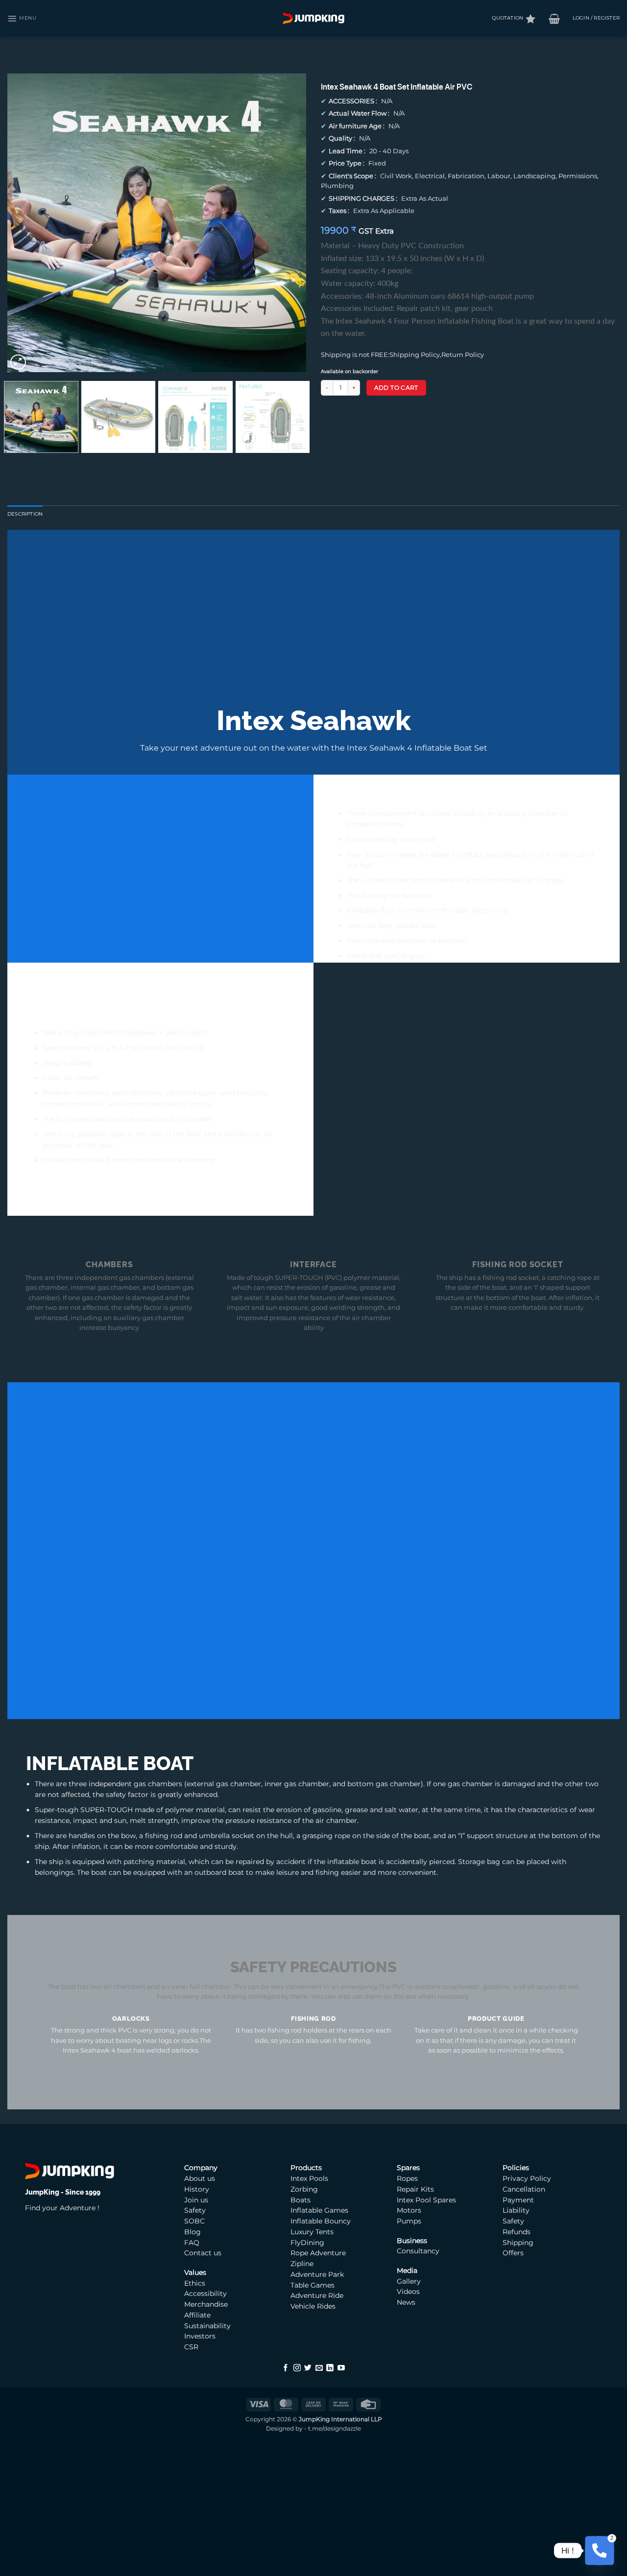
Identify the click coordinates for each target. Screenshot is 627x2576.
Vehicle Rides (313, 2306)
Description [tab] (25, 514)
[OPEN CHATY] (599, 2550)
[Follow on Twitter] (308, 2368)
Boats (301, 2200)
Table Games (313, 2285)
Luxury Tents (312, 2232)
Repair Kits (416, 2189)
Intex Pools (309, 2178)
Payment (518, 2200)
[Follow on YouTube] (341, 2368)
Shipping (518, 2243)
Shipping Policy (415, 355)
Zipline (302, 2264)
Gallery (409, 2281)
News (406, 2302)
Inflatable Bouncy (321, 2221)
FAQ (192, 2243)
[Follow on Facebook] (286, 2368)
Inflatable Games (319, 2210)
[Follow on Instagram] (297, 2368)
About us (200, 2178)
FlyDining (307, 2243)
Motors (410, 2210)
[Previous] (25, 223)
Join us (196, 2200)
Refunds (517, 2232)
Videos (408, 2292)
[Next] (288, 223)
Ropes (407, 2178)
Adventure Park (317, 2274)
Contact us (203, 2253)
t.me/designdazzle (335, 2429)
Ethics (195, 2283)
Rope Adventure (318, 2253)
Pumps (410, 2221)
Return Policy (463, 355)
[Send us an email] (319, 2368)
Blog (193, 2232)
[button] (22, 18)
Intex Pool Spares (426, 2200)
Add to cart (396, 388)
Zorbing (304, 2189)
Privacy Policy (527, 2178)
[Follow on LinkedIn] (330, 2368)
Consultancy (418, 2251)
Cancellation (524, 2189)
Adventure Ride (317, 2295)
